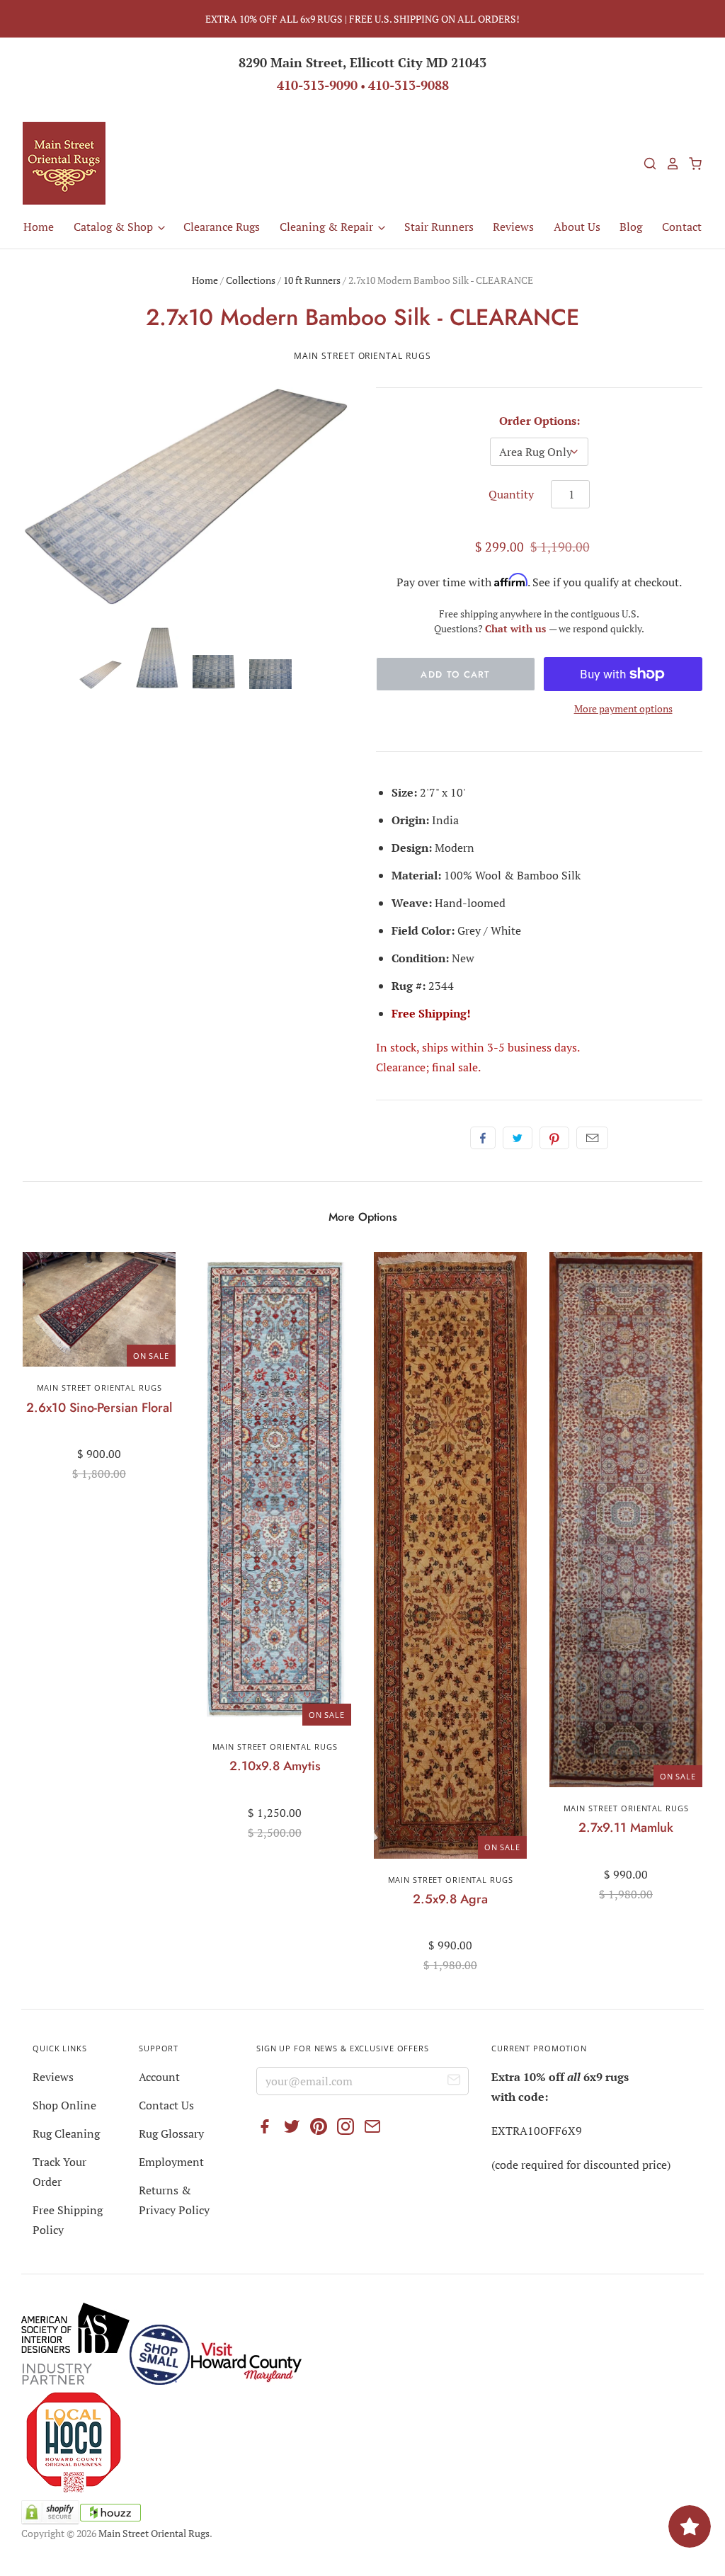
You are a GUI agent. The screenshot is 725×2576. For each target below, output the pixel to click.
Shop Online (64, 2105)
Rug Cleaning (66, 2133)
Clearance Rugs (222, 227)
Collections (251, 280)
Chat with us (517, 628)
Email (592, 1138)
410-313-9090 (317, 85)
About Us (577, 227)
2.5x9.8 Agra (450, 1899)
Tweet (518, 1138)
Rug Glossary (171, 2133)
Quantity (511, 494)
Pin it (554, 1138)
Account (159, 2077)
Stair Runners (439, 227)
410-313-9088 (409, 85)
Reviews (513, 227)
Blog (631, 227)
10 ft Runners (312, 280)
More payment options (623, 708)
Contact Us (166, 2105)
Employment (171, 2162)
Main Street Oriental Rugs (362, 356)
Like (483, 1138)
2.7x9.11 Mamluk (626, 1828)
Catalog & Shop (115, 227)
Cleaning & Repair (328, 227)
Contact (682, 227)
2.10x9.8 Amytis (275, 1766)
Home (39, 227)
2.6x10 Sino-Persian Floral (99, 1408)
